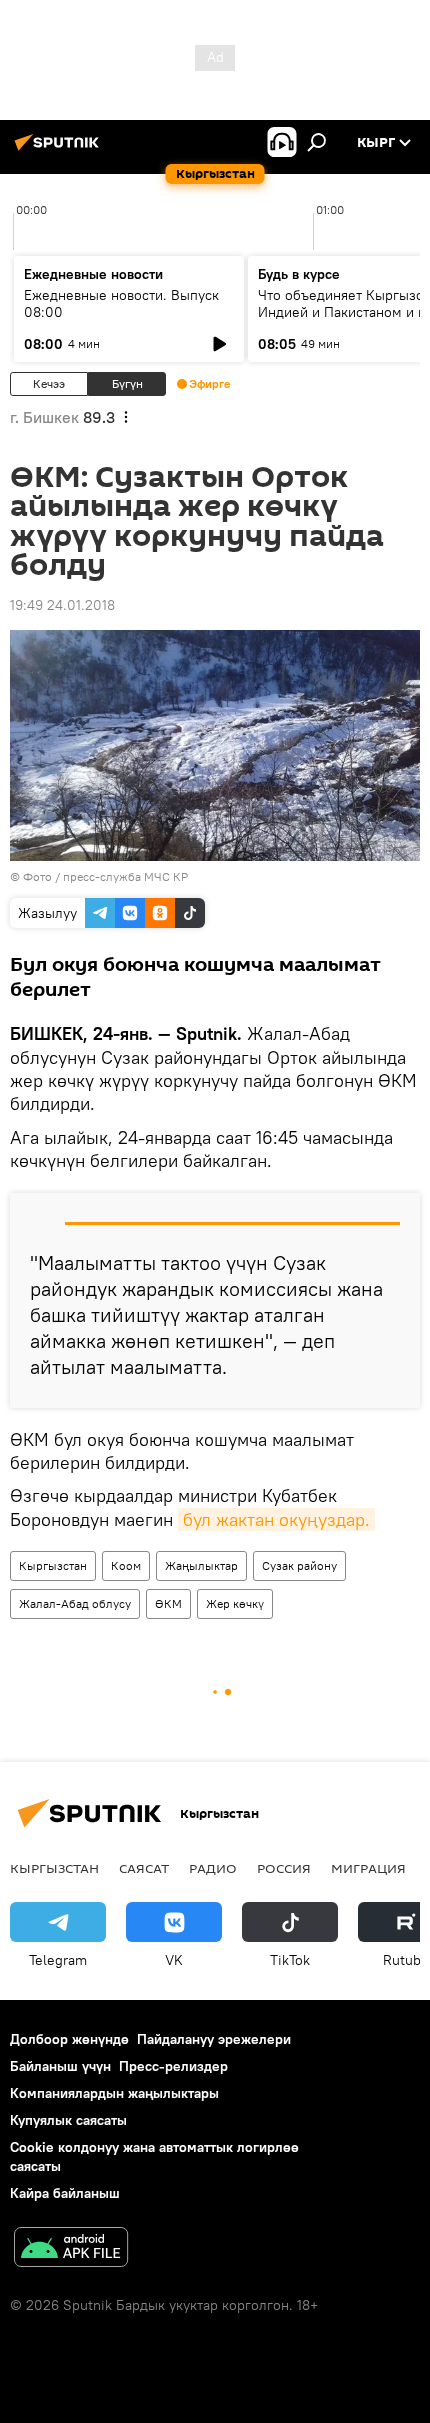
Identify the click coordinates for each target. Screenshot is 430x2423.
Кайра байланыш (65, 2193)
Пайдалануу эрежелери (214, 2039)
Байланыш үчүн (60, 2066)
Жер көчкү (235, 1603)
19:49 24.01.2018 (62, 605)
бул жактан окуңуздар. (276, 1519)
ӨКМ (168, 1603)
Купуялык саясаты (68, 2120)
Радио (213, 1868)
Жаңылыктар (201, 1565)
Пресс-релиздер (173, 2066)
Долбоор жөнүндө (69, 2039)
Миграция (368, 1868)
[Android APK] (71, 2249)
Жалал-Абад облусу (75, 1603)
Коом (126, 1565)
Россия (284, 1868)
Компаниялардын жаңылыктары (114, 2093)
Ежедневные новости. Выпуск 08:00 (121, 303)
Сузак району (299, 1565)
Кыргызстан (53, 1565)
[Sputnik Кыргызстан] (60, 150)
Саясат (144, 1868)
